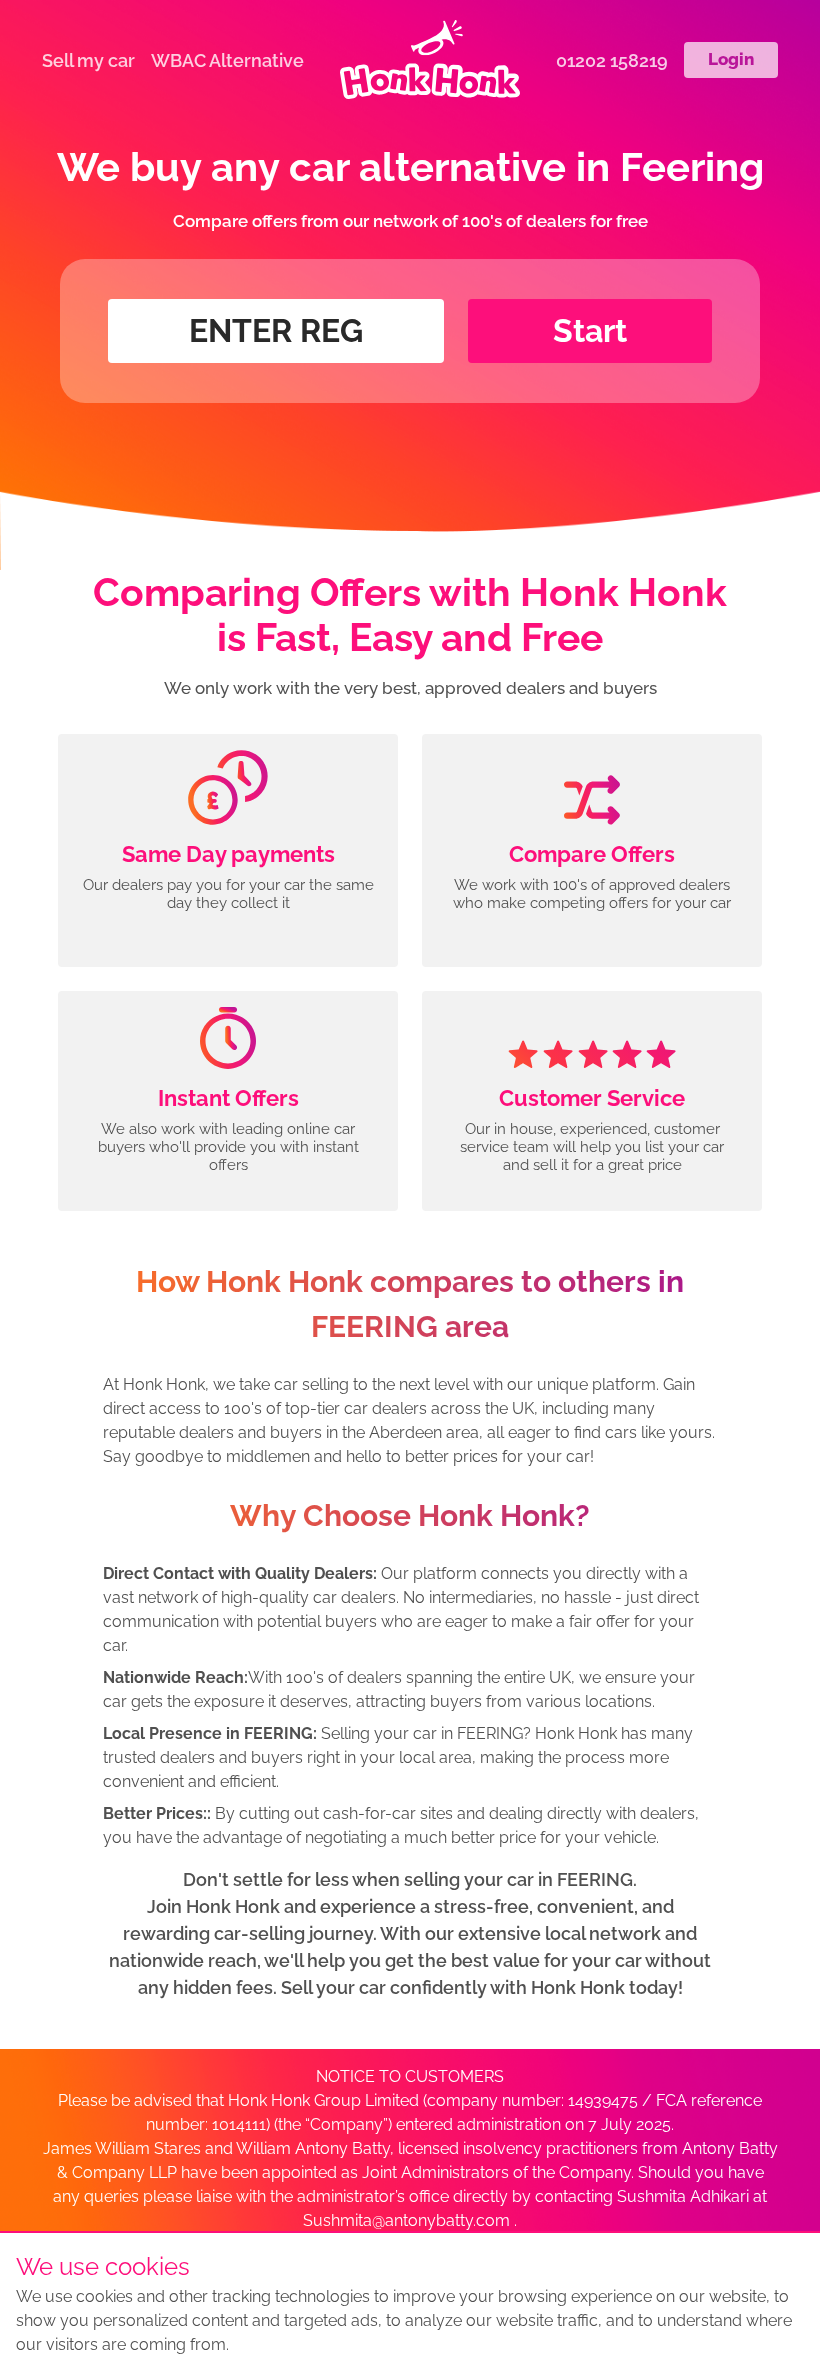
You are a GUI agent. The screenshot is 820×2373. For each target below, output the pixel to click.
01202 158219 (612, 60)
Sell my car (88, 60)
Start (590, 330)
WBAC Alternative (227, 60)
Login (731, 59)
